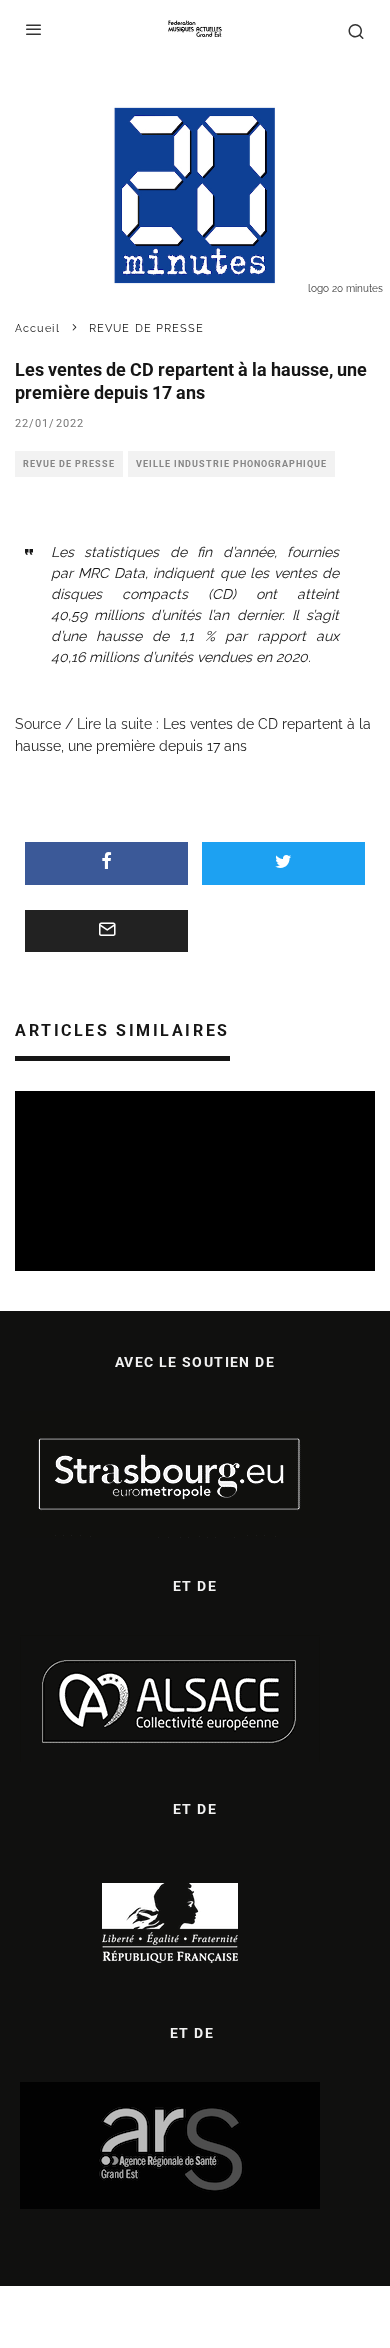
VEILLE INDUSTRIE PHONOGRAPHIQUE (231, 464)
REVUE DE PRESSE (69, 464)
